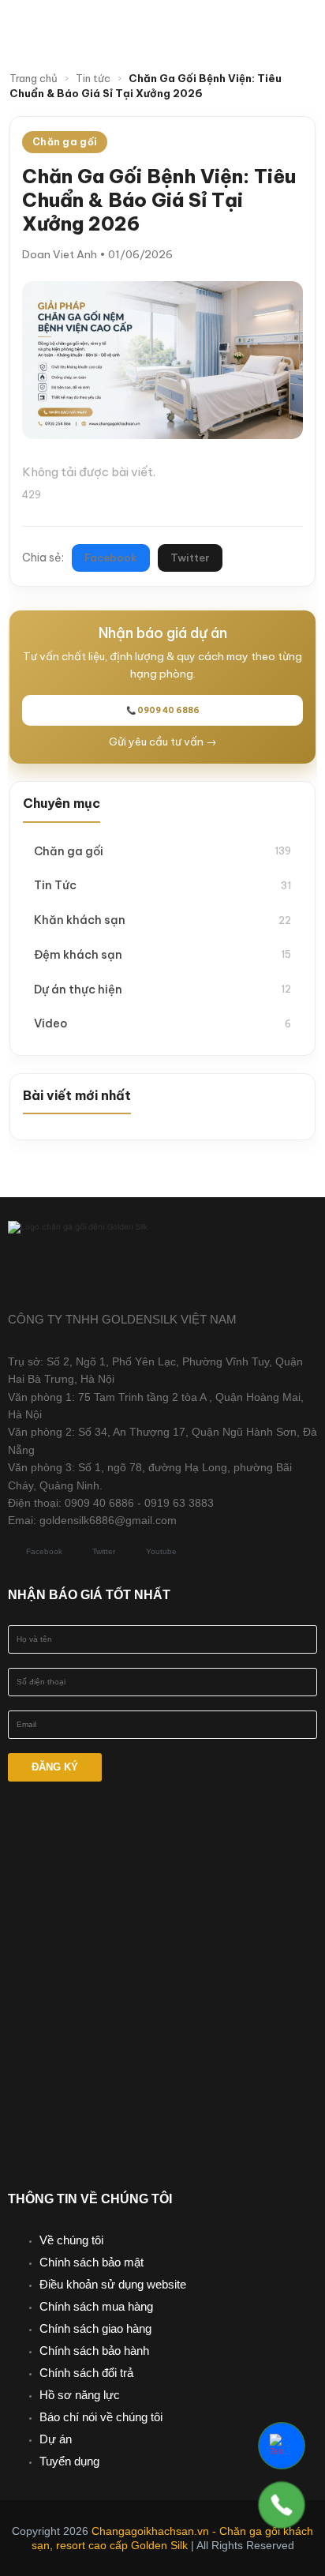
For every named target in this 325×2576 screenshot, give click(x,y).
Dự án (56, 2439)
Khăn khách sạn (162, 920)
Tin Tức (162, 885)
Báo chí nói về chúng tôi (101, 2417)
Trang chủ (34, 78)
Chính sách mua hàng (96, 2306)
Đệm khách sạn (162, 954)
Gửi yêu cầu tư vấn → (163, 742)
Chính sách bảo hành (94, 2351)
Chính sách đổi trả (86, 2373)
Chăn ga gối (162, 851)
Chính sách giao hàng (95, 2328)
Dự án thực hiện (162, 989)
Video (162, 1023)
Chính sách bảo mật (92, 2262)
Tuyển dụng (69, 2461)
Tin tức (93, 78)
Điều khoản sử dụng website (113, 2284)
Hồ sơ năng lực (80, 2395)
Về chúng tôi (71, 2240)
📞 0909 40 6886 (163, 710)
